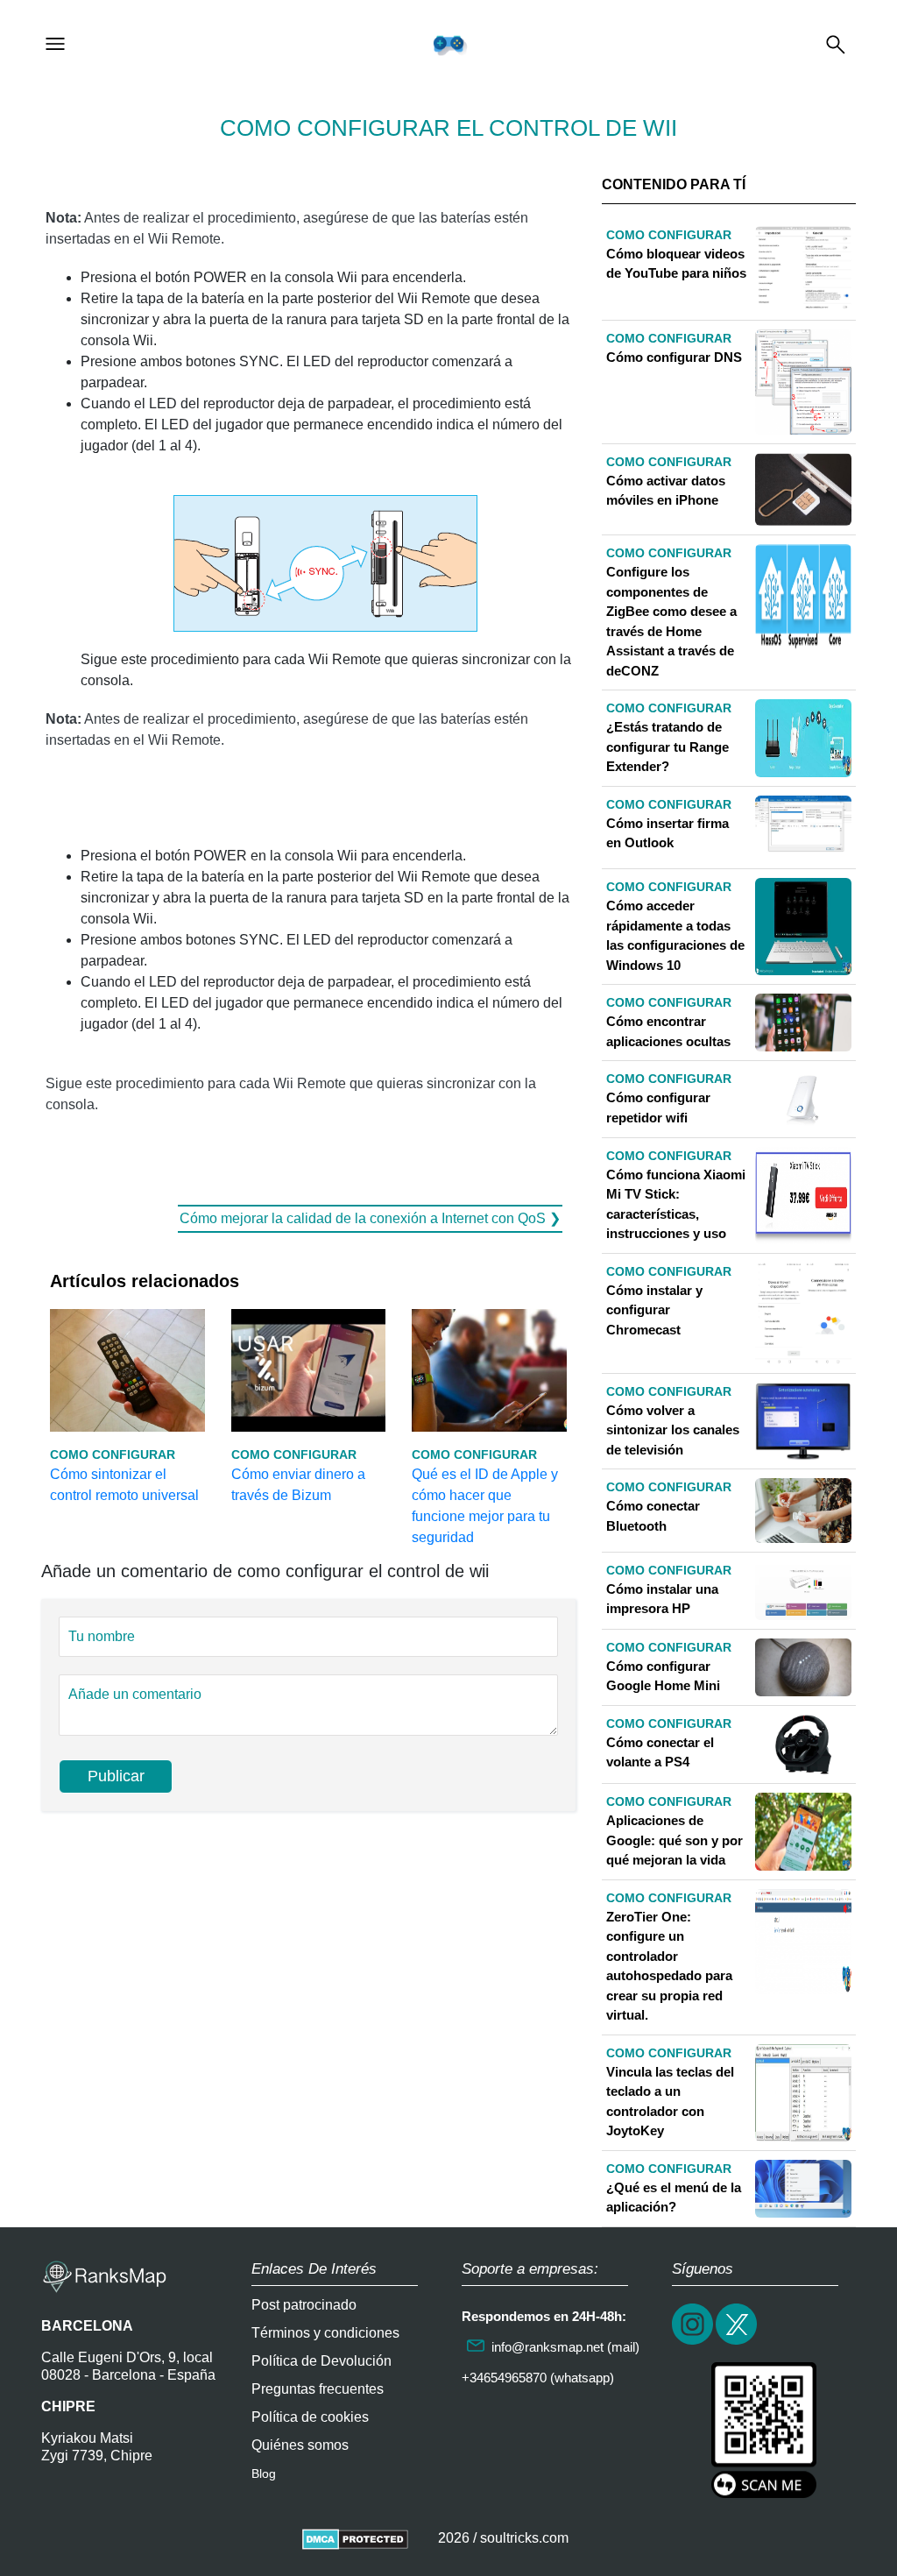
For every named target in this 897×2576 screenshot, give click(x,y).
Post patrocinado (304, 2305)
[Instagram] (694, 2342)
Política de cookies (310, 2417)
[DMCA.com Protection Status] (355, 2538)
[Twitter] (738, 2342)
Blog (264, 2473)
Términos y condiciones (325, 2333)
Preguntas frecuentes (318, 2389)
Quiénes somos (300, 2445)
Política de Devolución (321, 2361)
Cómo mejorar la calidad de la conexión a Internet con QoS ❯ (370, 1218)
